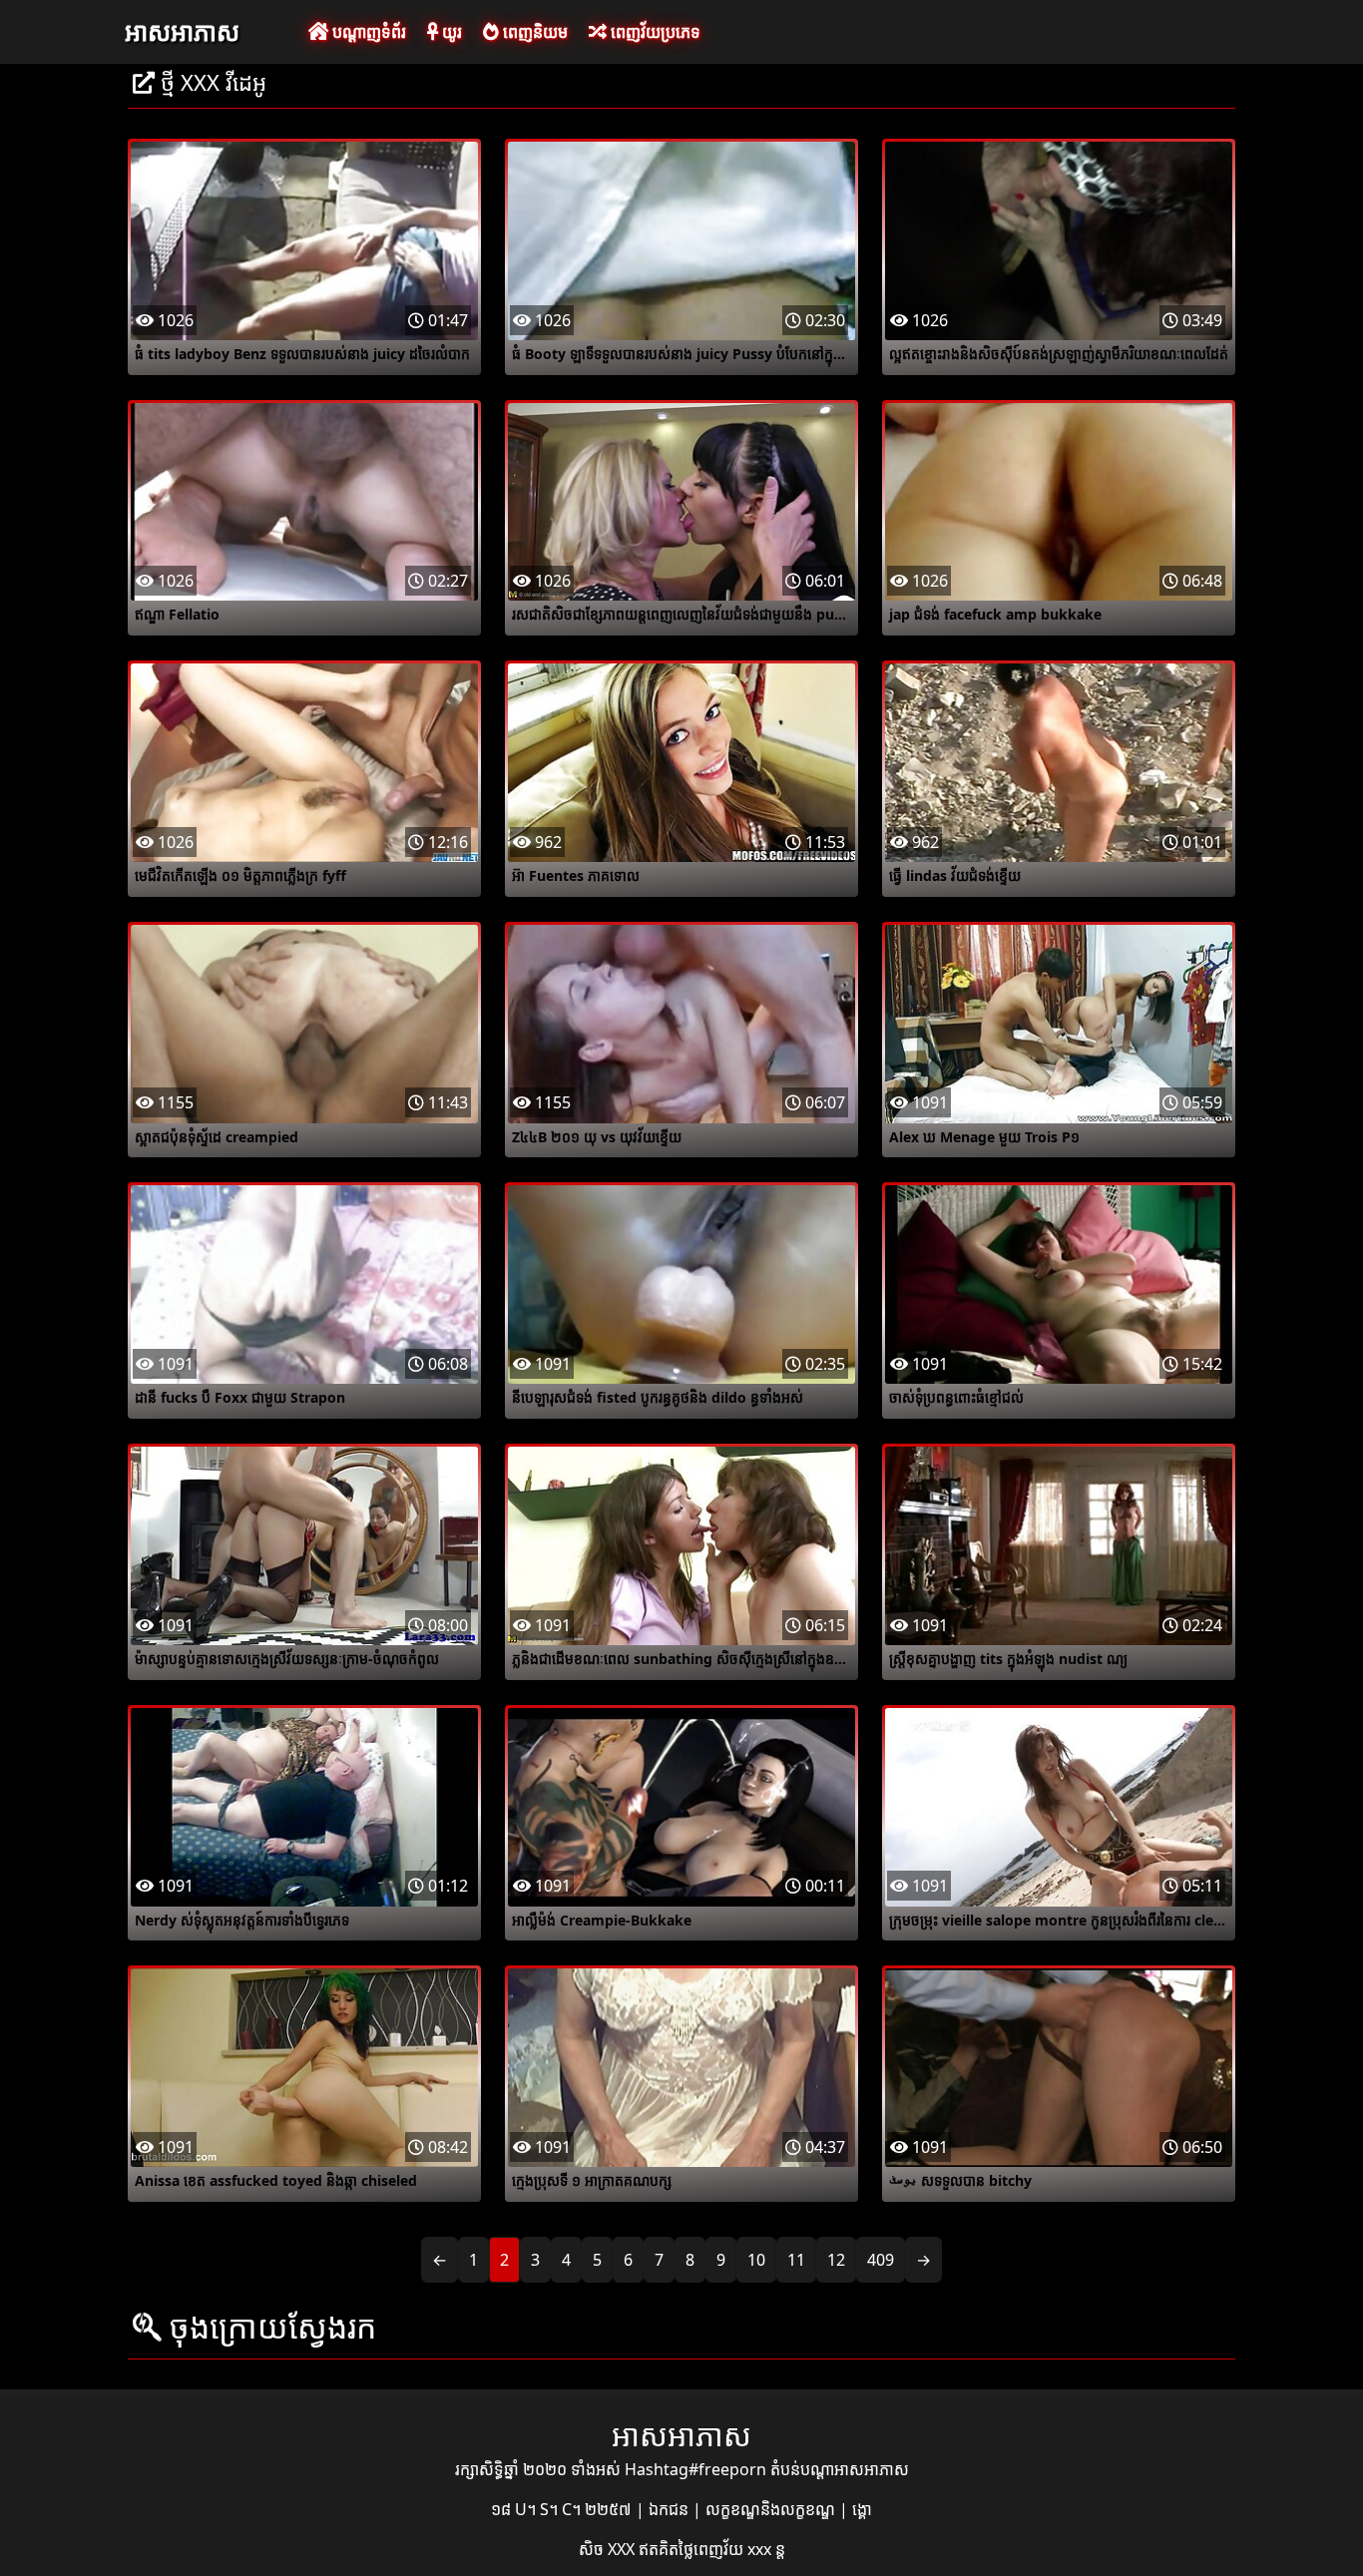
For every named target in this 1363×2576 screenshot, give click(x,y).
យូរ (450, 32)
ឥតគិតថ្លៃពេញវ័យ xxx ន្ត (712, 2549)
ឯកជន (671, 2509)
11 (796, 2260)
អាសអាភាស (182, 31)
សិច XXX (609, 2549)
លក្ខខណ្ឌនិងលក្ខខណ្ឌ (772, 2509)
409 (881, 2260)
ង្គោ (862, 2509)
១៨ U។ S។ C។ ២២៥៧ (563, 2509)
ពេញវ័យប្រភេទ (654, 32)
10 (756, 2260)
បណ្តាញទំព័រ (367, 32)
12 (836, 2260)
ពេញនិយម (533, 32)
